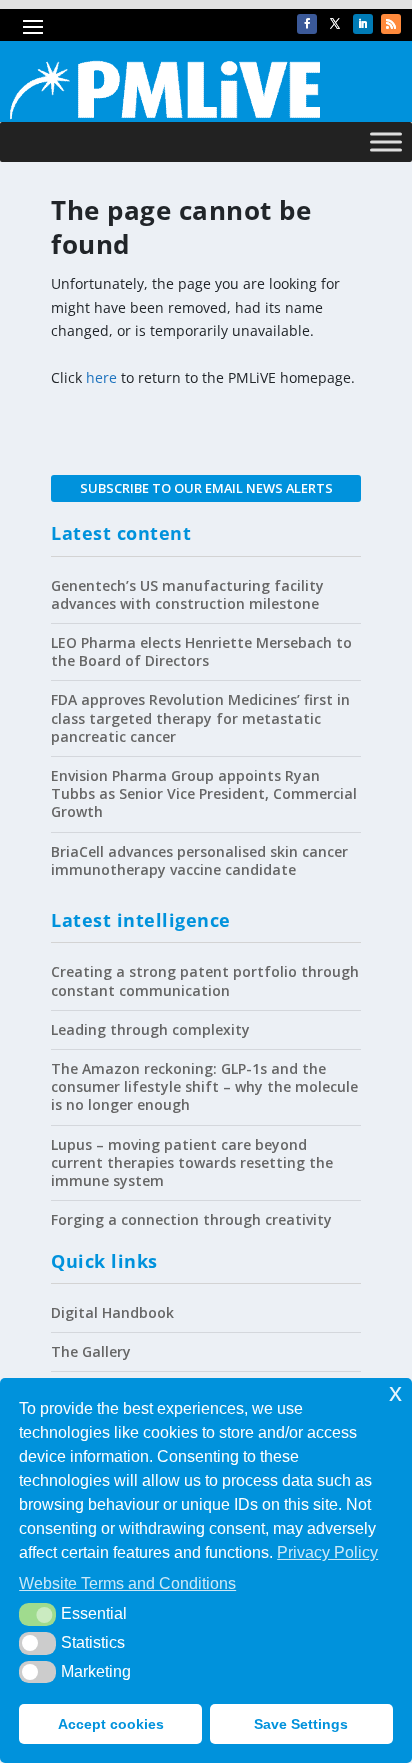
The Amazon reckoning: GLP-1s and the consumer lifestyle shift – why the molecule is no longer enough (204, 1086)
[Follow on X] (335, 24)
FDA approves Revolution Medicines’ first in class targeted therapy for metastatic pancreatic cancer (200, 717)
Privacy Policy (327, 1552)
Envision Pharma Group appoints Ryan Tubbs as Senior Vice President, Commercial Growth (204, 793)
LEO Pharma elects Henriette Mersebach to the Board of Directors (201, 651)
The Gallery (91, 1351)
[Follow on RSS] (391, 24)
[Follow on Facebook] (307, 24)
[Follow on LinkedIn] (363, 24)
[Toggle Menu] (386, 142)
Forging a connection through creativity (191, 1219)
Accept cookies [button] (111, 1724)
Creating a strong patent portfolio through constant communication (205, 980)
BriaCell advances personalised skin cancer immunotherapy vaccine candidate (199, 860)
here (101, 377)
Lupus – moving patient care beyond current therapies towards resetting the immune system (192, 1162)
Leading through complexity (150, 1029)
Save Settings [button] (301, 1724)
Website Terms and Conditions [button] (127, 1583)
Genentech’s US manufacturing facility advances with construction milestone (187, 594)
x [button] (395, 1392)
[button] (37, 1614)
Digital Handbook (112, 1312)
